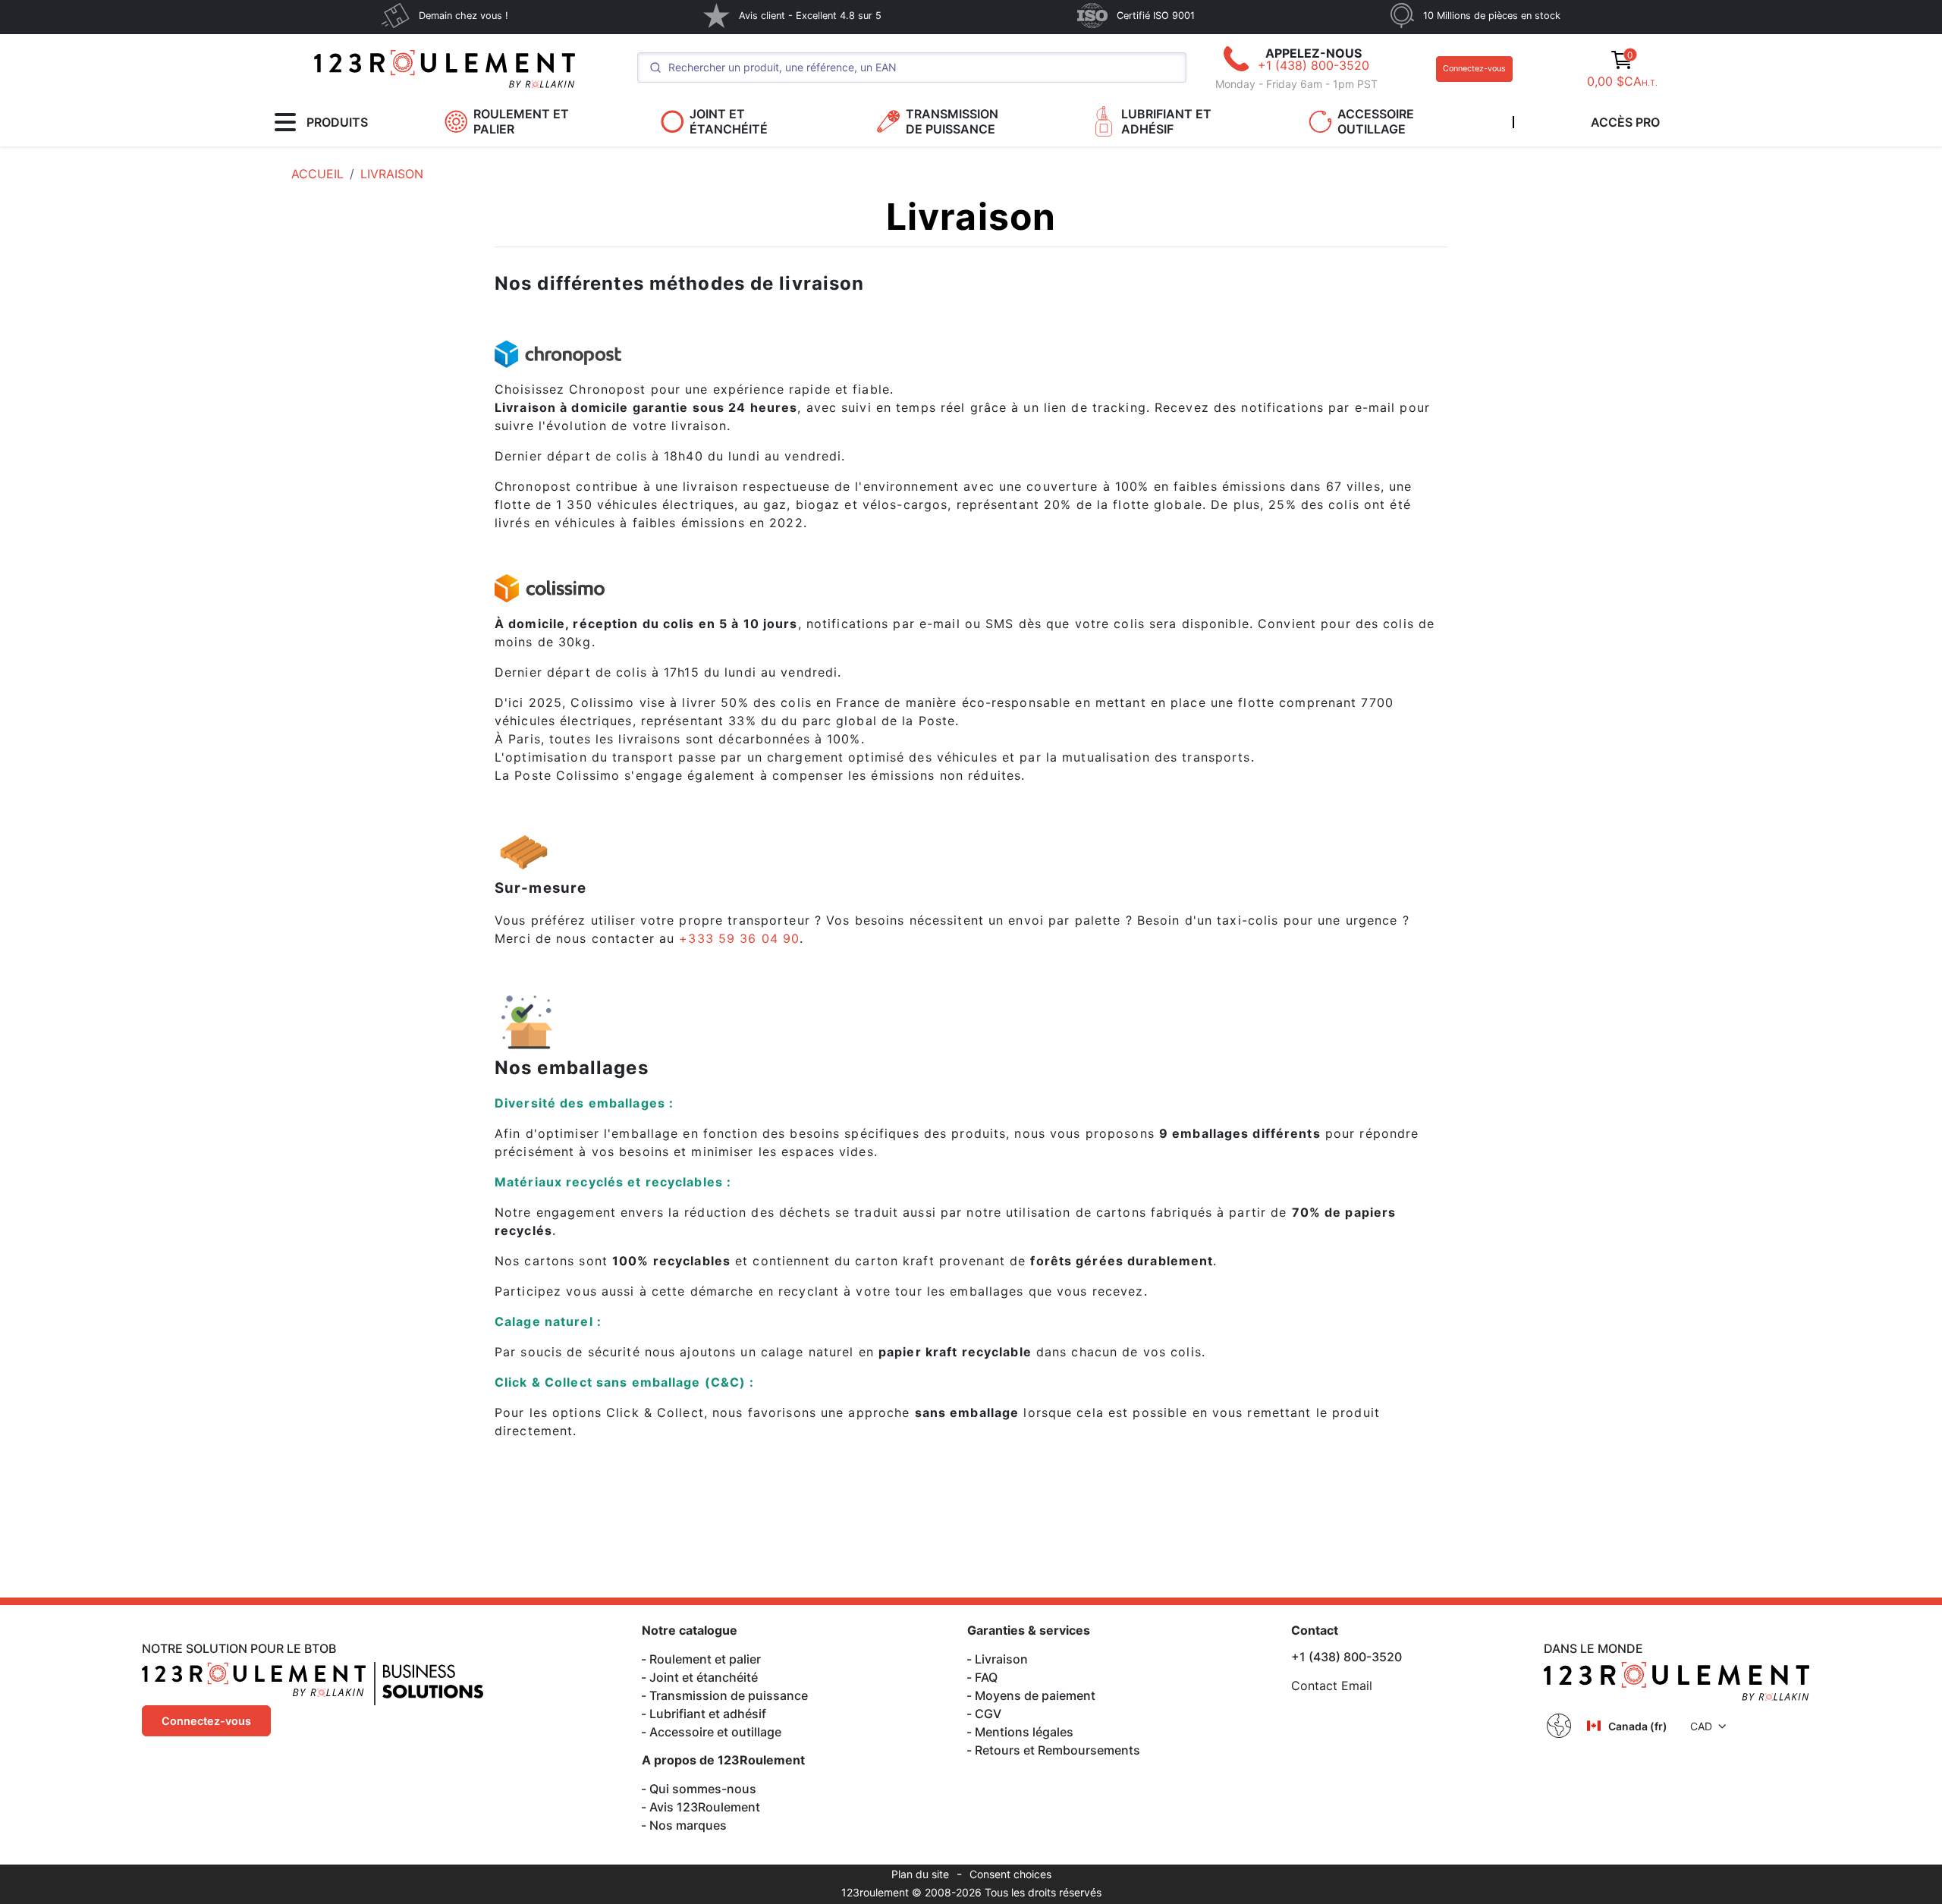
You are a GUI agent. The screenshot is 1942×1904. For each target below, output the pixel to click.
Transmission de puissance (729, 1695)
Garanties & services (1029, 1630)
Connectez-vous (1474, 69)
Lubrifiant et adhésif (708, 1714)
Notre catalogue (690, 1630)
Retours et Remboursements (1057, 1750)
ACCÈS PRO (1625, 122)
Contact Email (1332, 1686)
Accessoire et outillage (715, 1732)
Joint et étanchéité (704, 1677)
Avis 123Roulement (705, 1807)
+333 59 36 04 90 (739, 938)
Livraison (1001, 1659)
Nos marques (688, 1825)
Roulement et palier (705, 1659)
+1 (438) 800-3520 (1314, 65)
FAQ (986, 1677)
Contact (1315, 1630)
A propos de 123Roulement (723, 1760)
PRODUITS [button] (337, 122)
